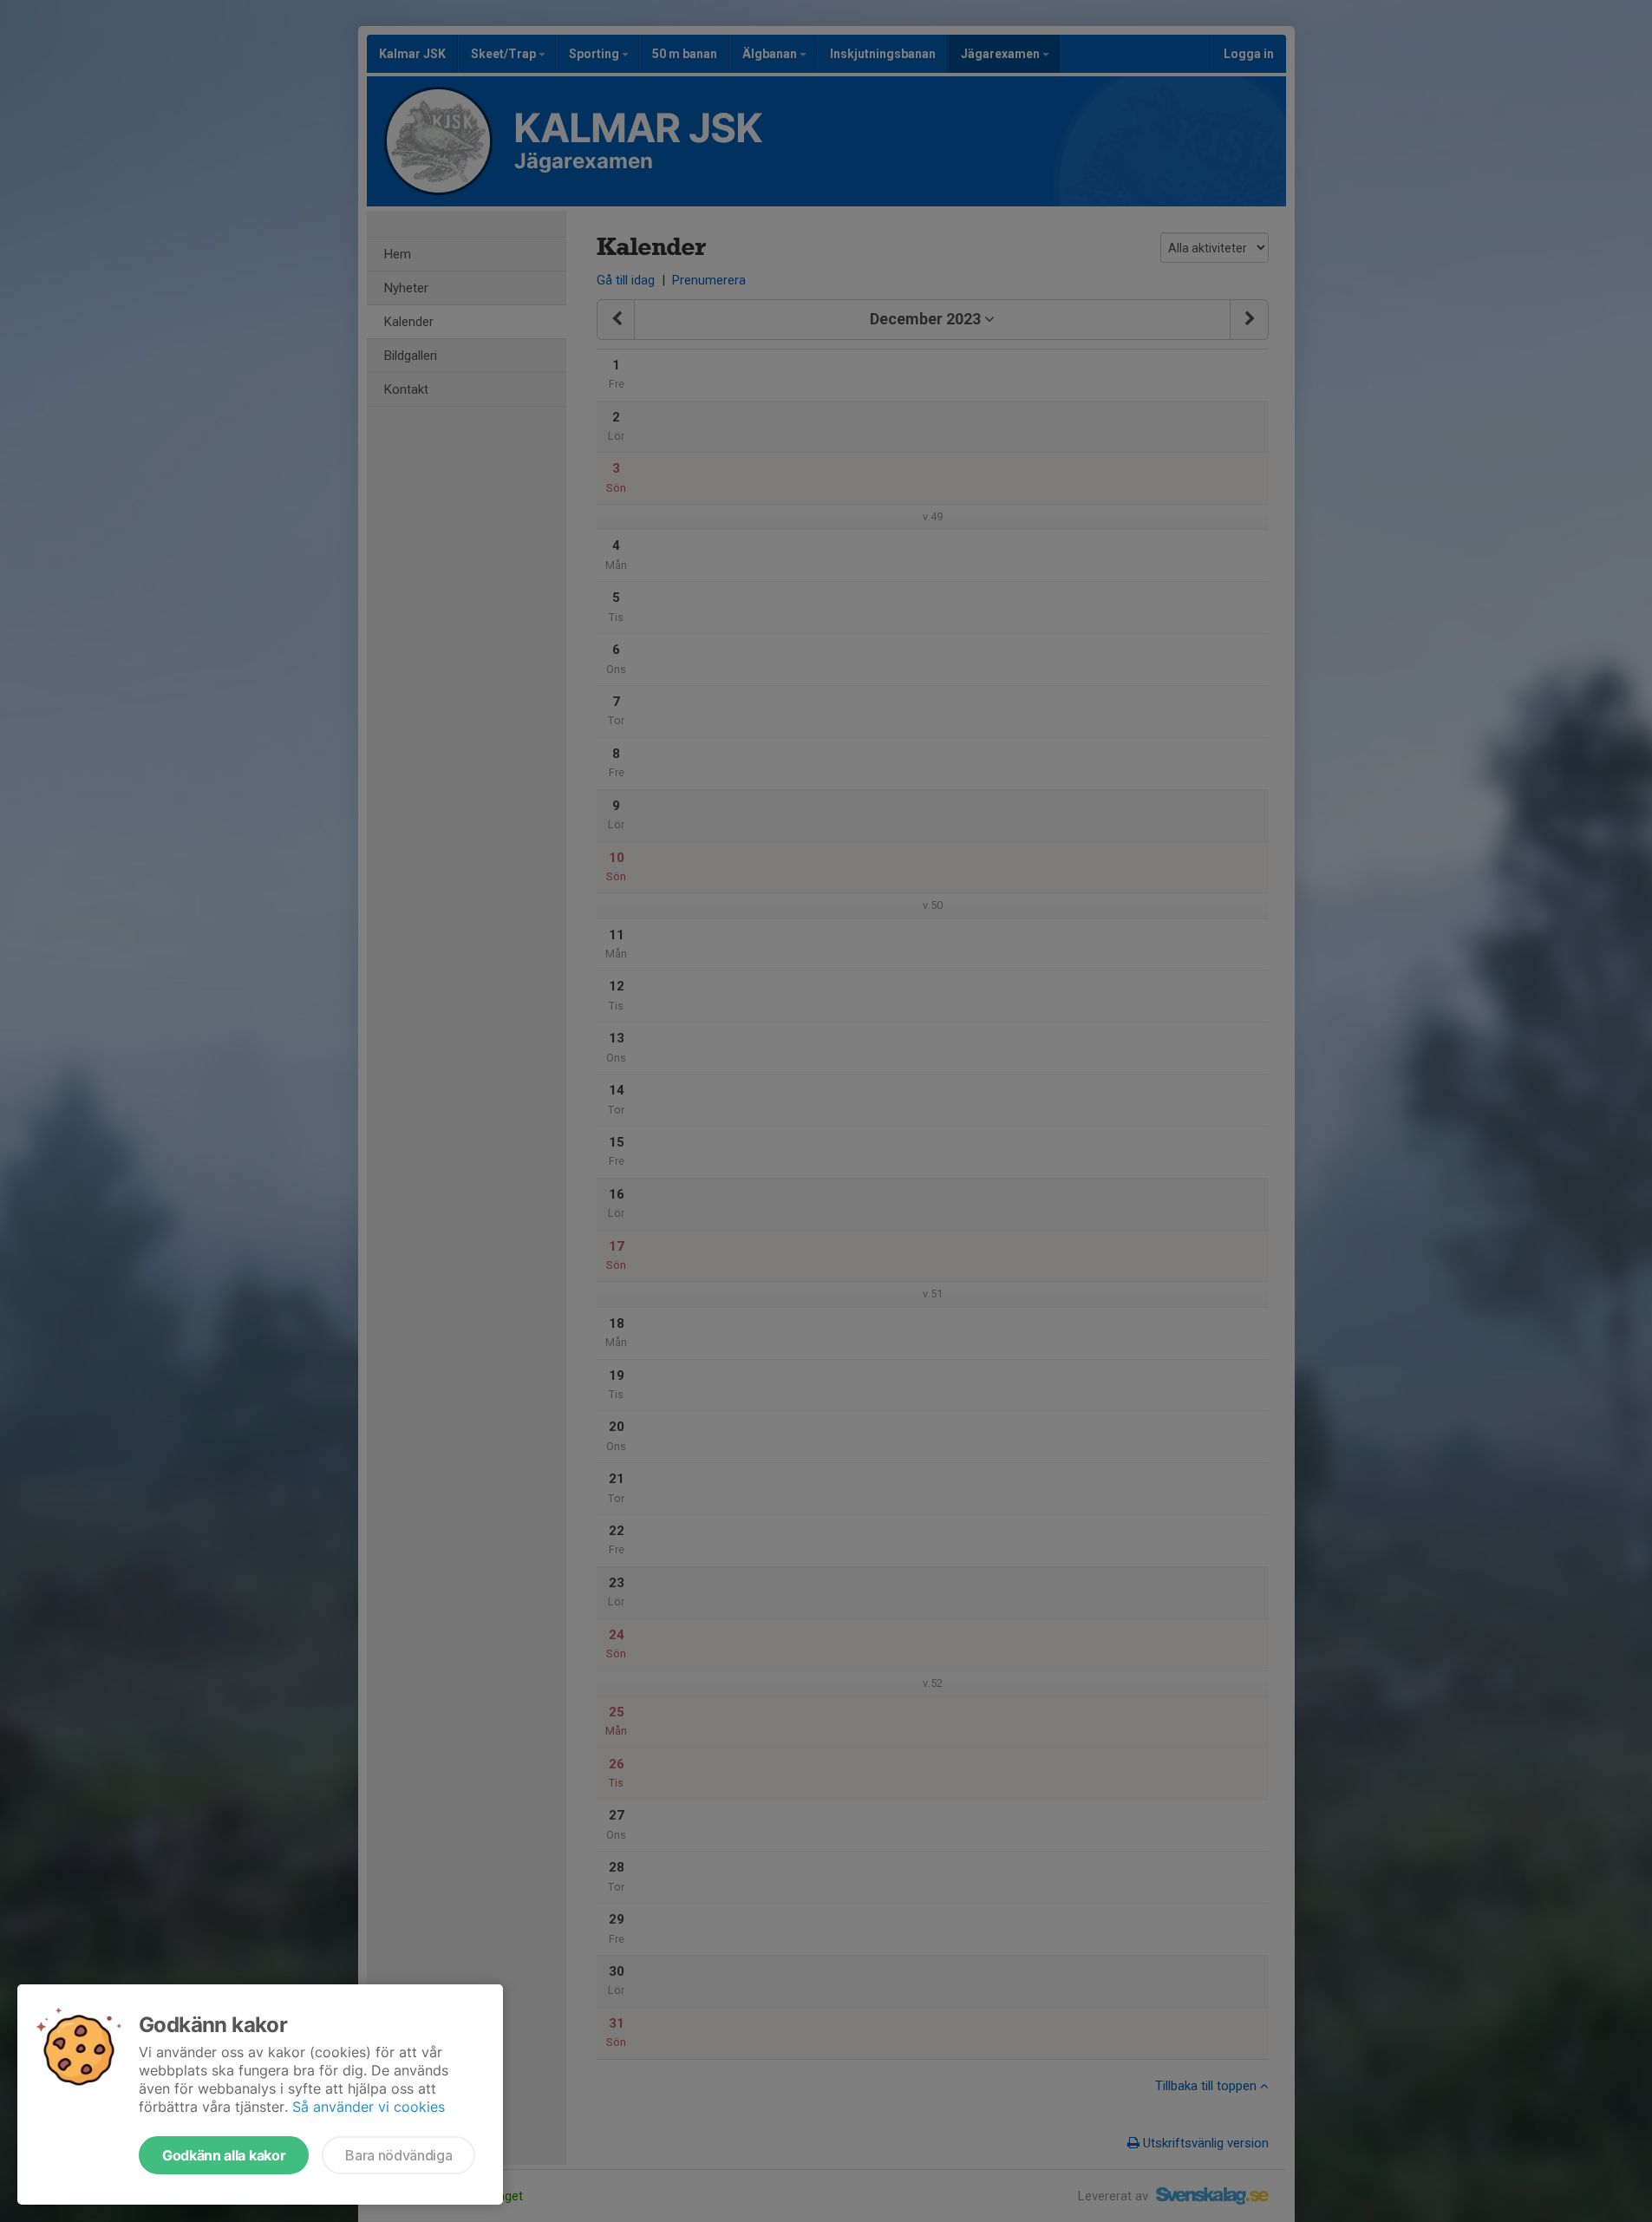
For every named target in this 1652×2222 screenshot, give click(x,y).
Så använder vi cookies (369, 2107)
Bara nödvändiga (398, 2155)
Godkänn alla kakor (224, 2155)
